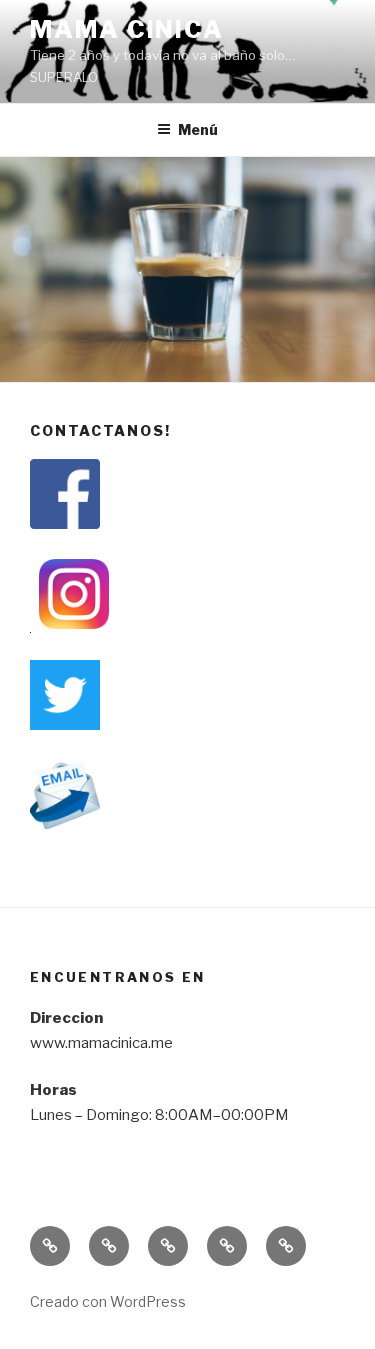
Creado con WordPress (108, 1301)
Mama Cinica (127, 29)
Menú (198, 129)
